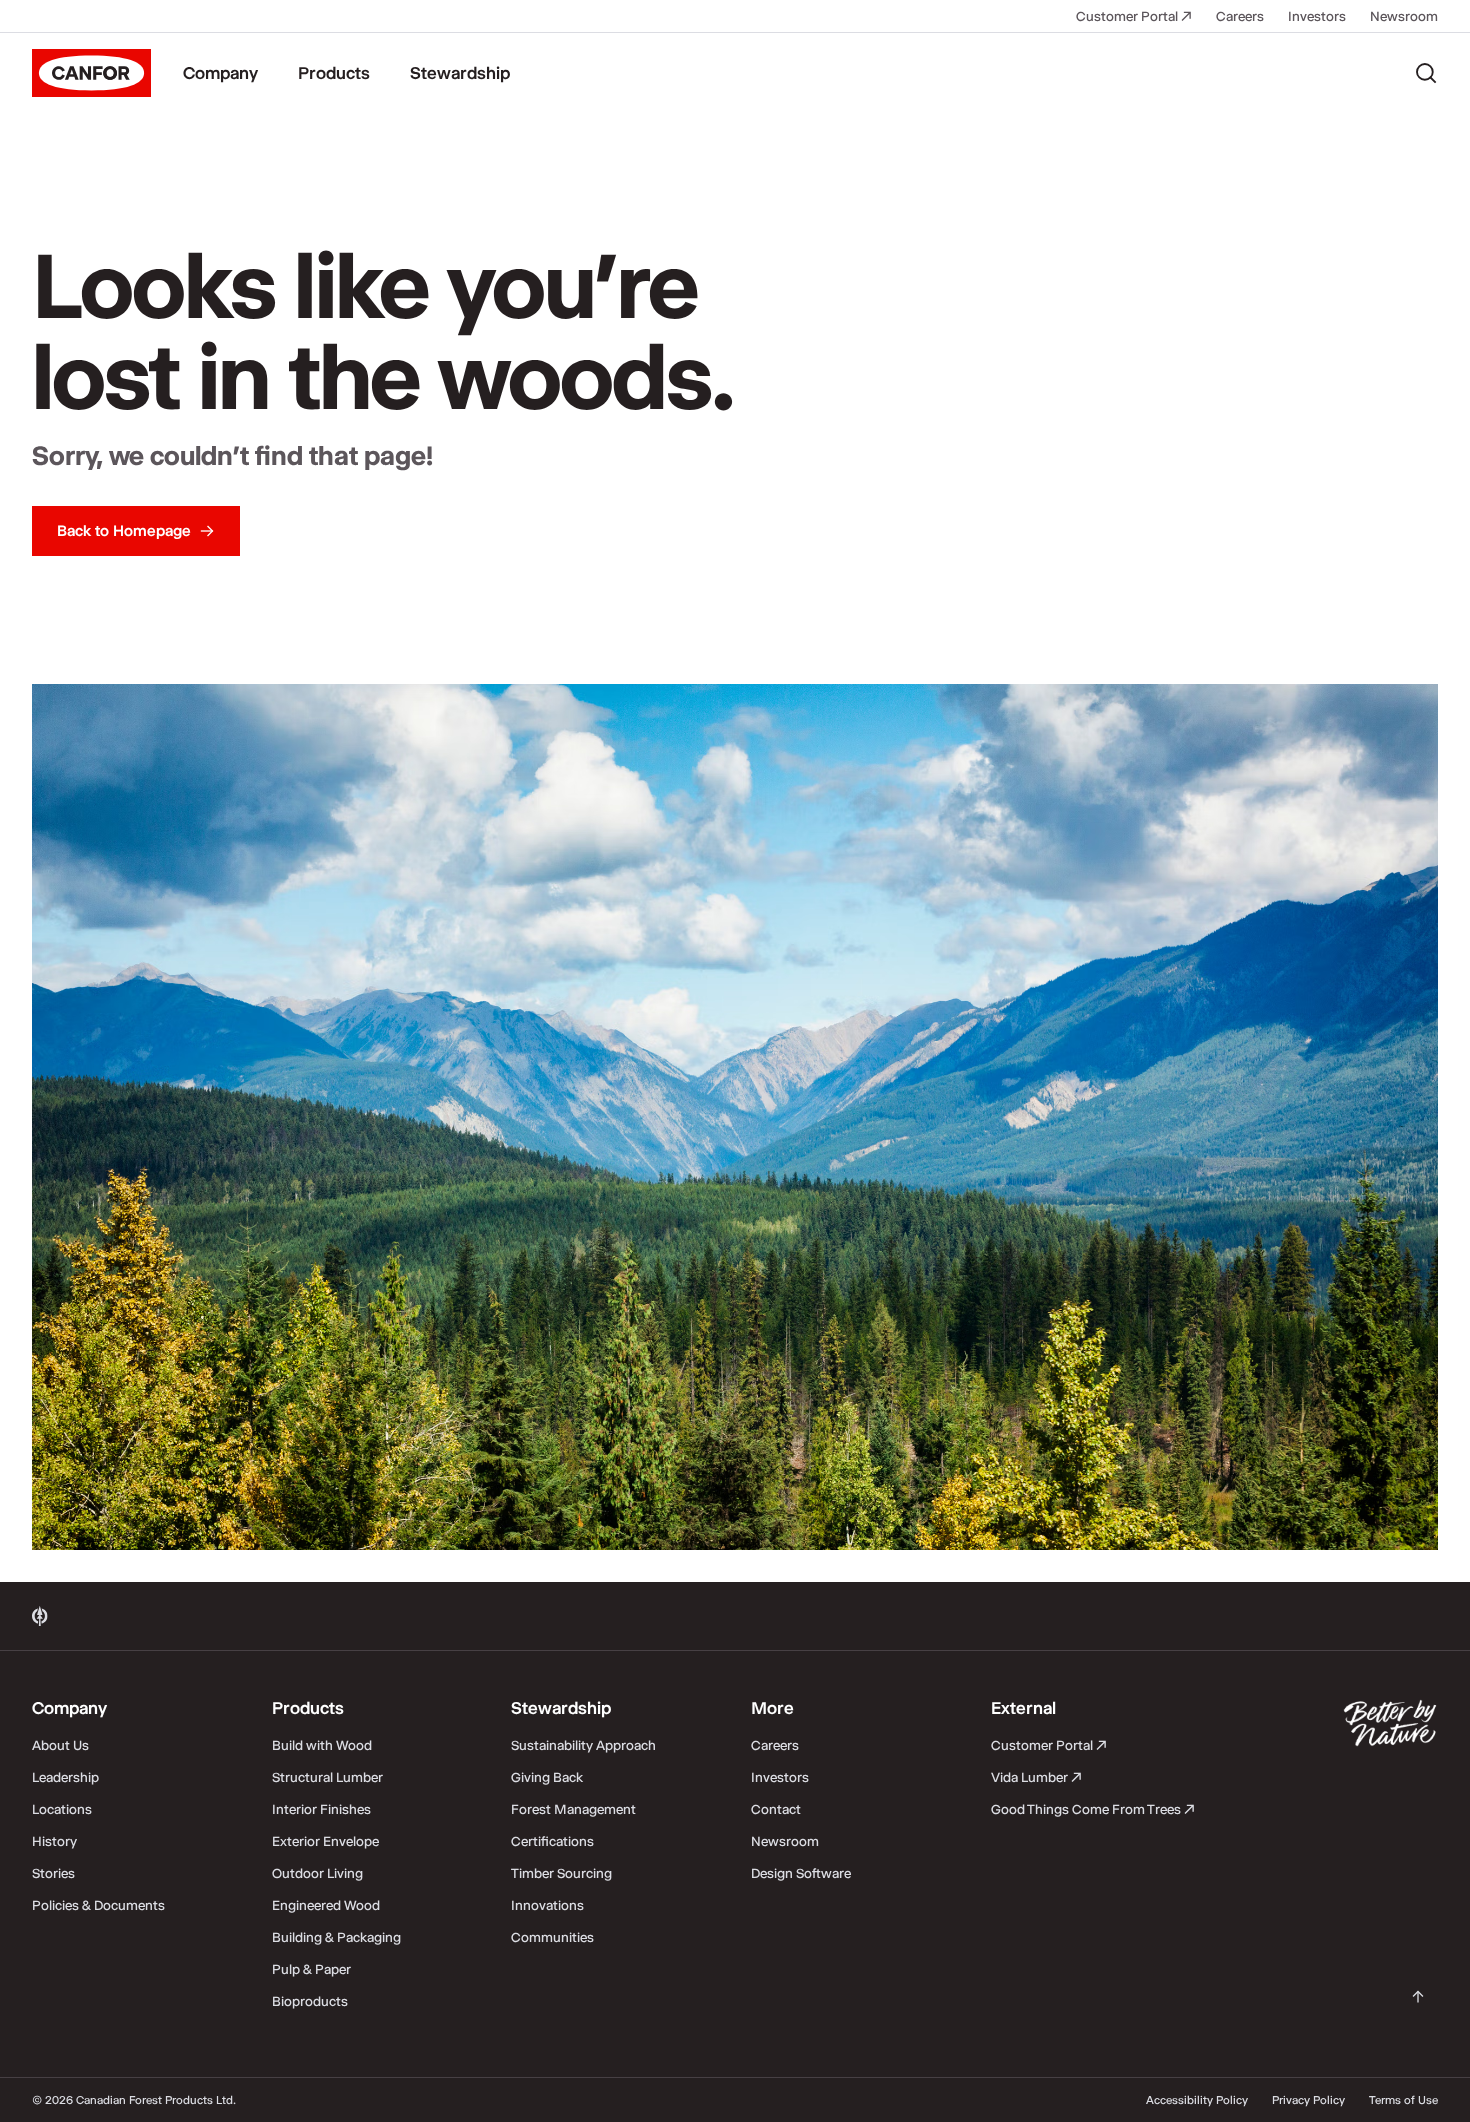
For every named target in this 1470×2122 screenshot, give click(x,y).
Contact (776, 1809)
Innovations (547, 1905)
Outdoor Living (317, 1873)
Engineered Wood (326, 1905)
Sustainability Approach (583, 1745)
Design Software (801, 1873)
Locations (62, 1809)
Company (220, 73)
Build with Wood (322, 1745)
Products (334, 73)
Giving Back (547, 1777)
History (54, 1841)
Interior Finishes (321, 1809)
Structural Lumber (327, 1777)
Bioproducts (310, 2001)
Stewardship (460, 73)
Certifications (552, 1841)
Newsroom (1404, 16)
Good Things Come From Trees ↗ (1093, 1809)
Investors (1317, 16)
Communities (552, 1937)
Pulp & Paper (311, 1969)
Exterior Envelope (325, 1841)
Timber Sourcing (561, 1873)
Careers (1240, 16)
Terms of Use (1403, 2100)
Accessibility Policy (1197, 2100)
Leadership (65, 1777)
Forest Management (573, 1809)
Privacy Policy (1308, 2100)
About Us (60, 1745)
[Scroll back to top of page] (1418, 1997)
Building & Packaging (336, 1937)
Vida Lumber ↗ (1036, 1777)
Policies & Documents (98, 1905)
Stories (53, 1873)
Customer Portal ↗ (1134, 16)
